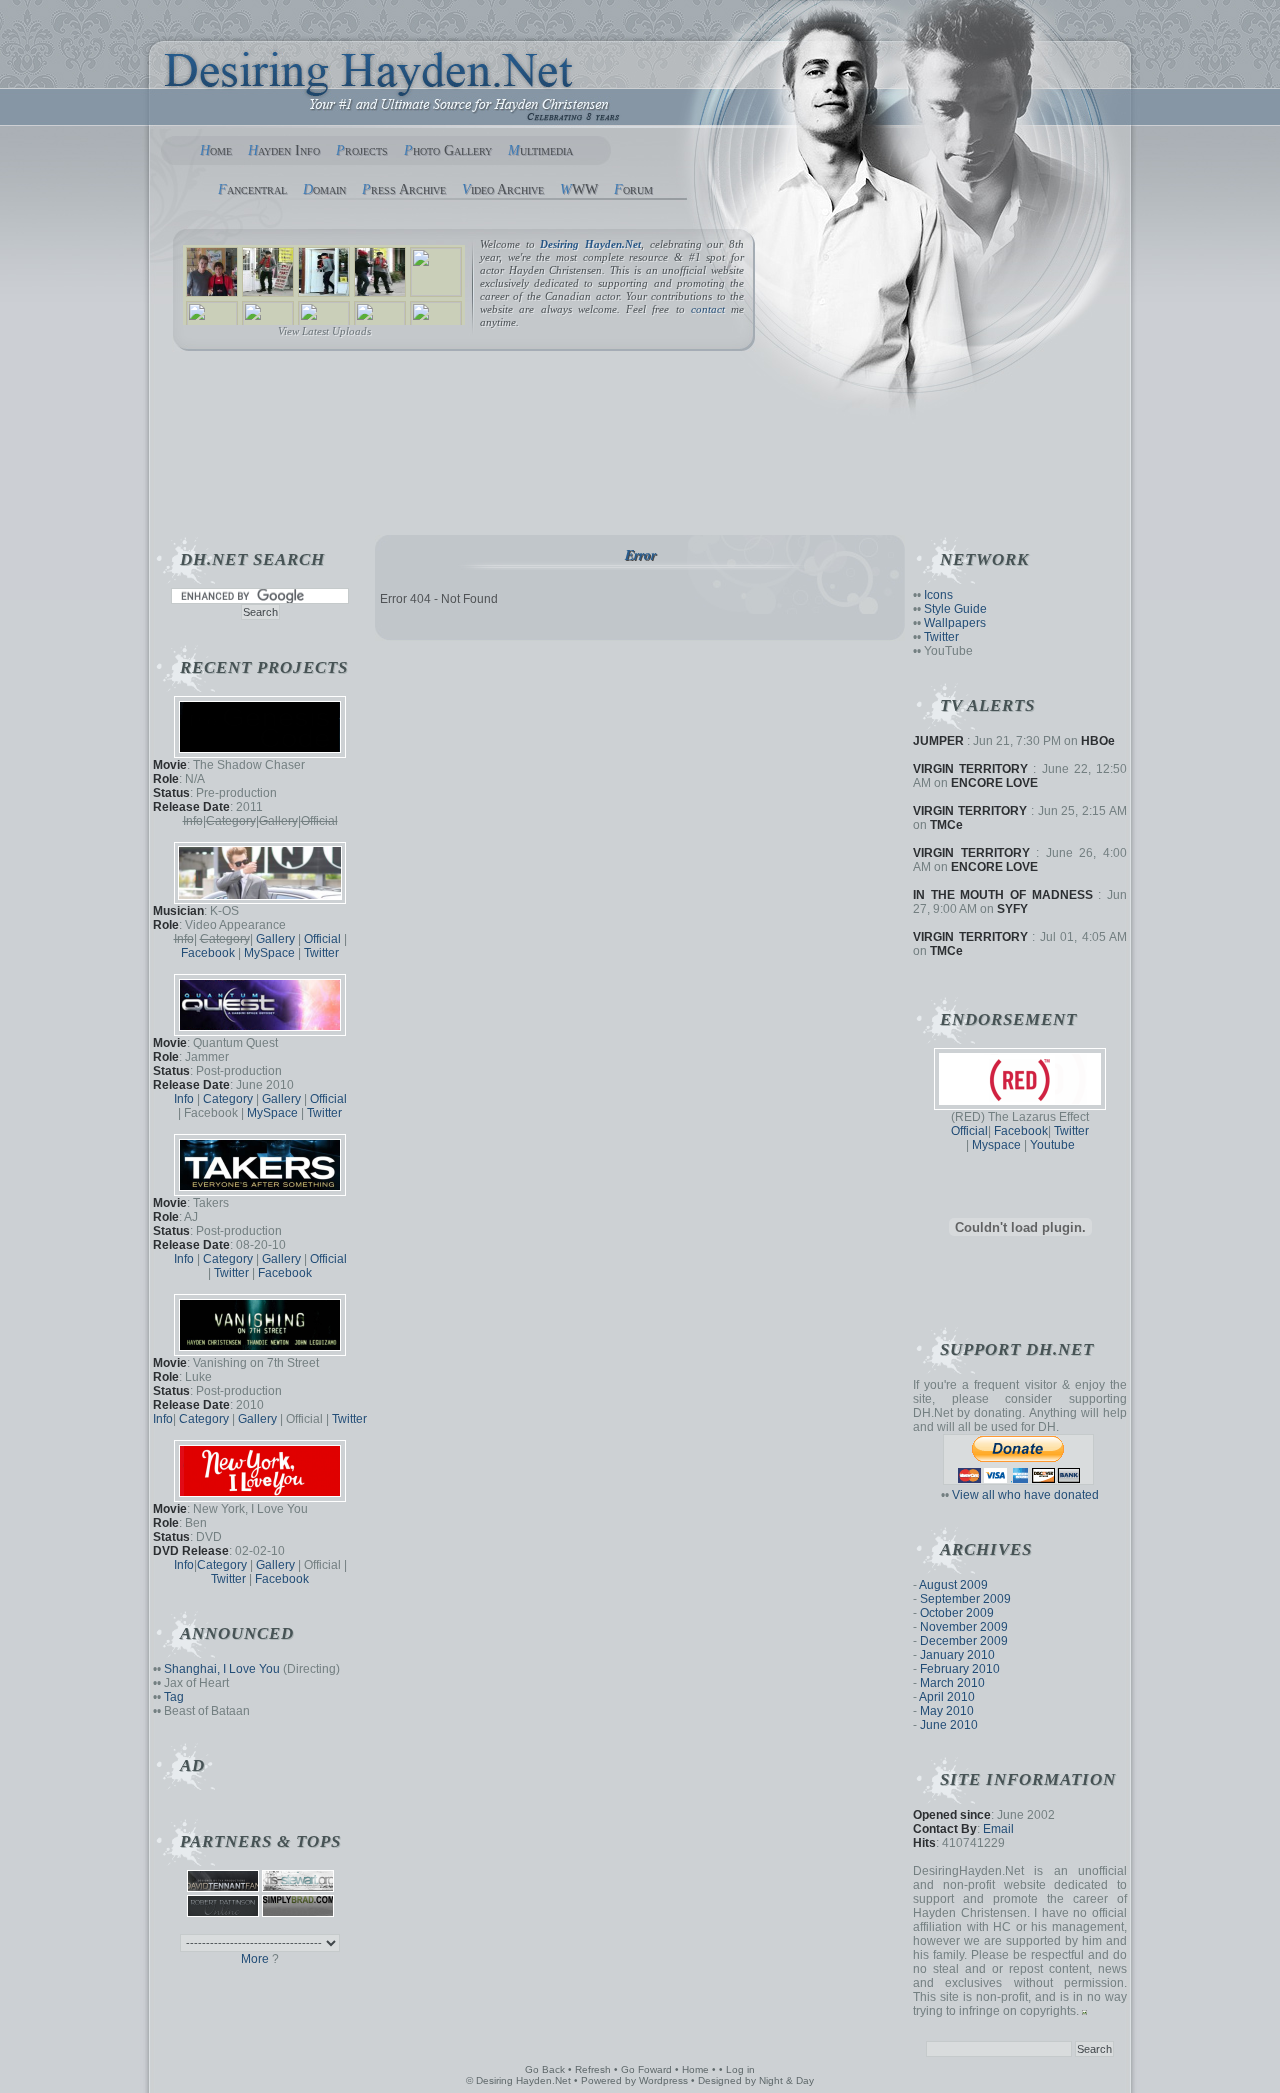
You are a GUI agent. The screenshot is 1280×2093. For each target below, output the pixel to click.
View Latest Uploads (324, 331)
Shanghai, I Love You (222, 1669)
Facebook (1021, 1131)
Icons (938, 595)
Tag (174, 1697)
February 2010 (960, 1669)
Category (228, 1099)
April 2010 (947, 1697)
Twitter (941, 637)
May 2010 (947, 1711)
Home (695, 2069)
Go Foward (646, 2069)
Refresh (593, 2069)
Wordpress (663, 2080)
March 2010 (952, 1683)
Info (184, 1099)
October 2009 (957, 1613)
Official (969, 1131)
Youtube (1052, 1145)
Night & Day (786, 2080)
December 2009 (964, 1641)
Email (998, 1829)
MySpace (269, 953)
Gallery (275, 939)
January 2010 (957, 1655)
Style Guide (955, 609)
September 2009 (965, 1599)
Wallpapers (955, 623)
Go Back (545, 2069)
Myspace (996, 1145)
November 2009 (964, 1627)
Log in (740, 2069)
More (255, 1959)
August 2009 (953, 1585)
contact (708, 309)
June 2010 (949, 1725)
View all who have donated (1025, 1495)
